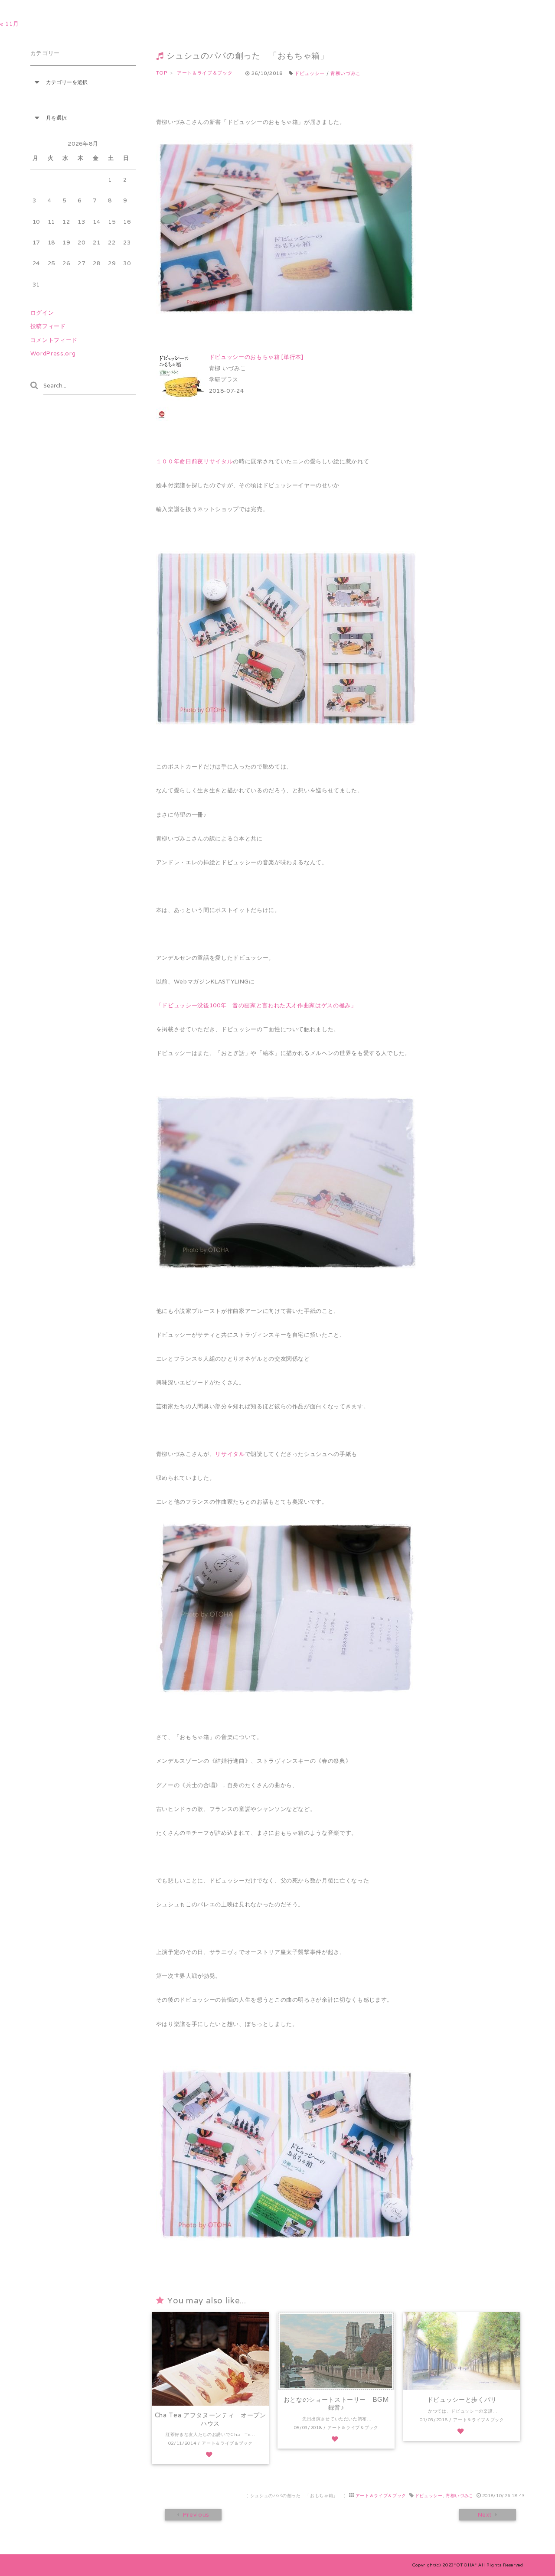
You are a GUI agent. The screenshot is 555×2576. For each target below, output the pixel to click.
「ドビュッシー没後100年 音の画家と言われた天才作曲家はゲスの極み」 (256, 1005)
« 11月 (9, 24)
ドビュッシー (310, 73)
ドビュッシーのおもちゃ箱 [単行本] (256, 357)
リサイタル (230, 1454)
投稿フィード (48, 326)
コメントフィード (54, 340)
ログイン (42, 313)
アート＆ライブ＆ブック (381, 2496)
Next (485, 2515)
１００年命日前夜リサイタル (195, 461)
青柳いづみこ (346, 73)
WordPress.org (53, 353)
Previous (196, 2515)
